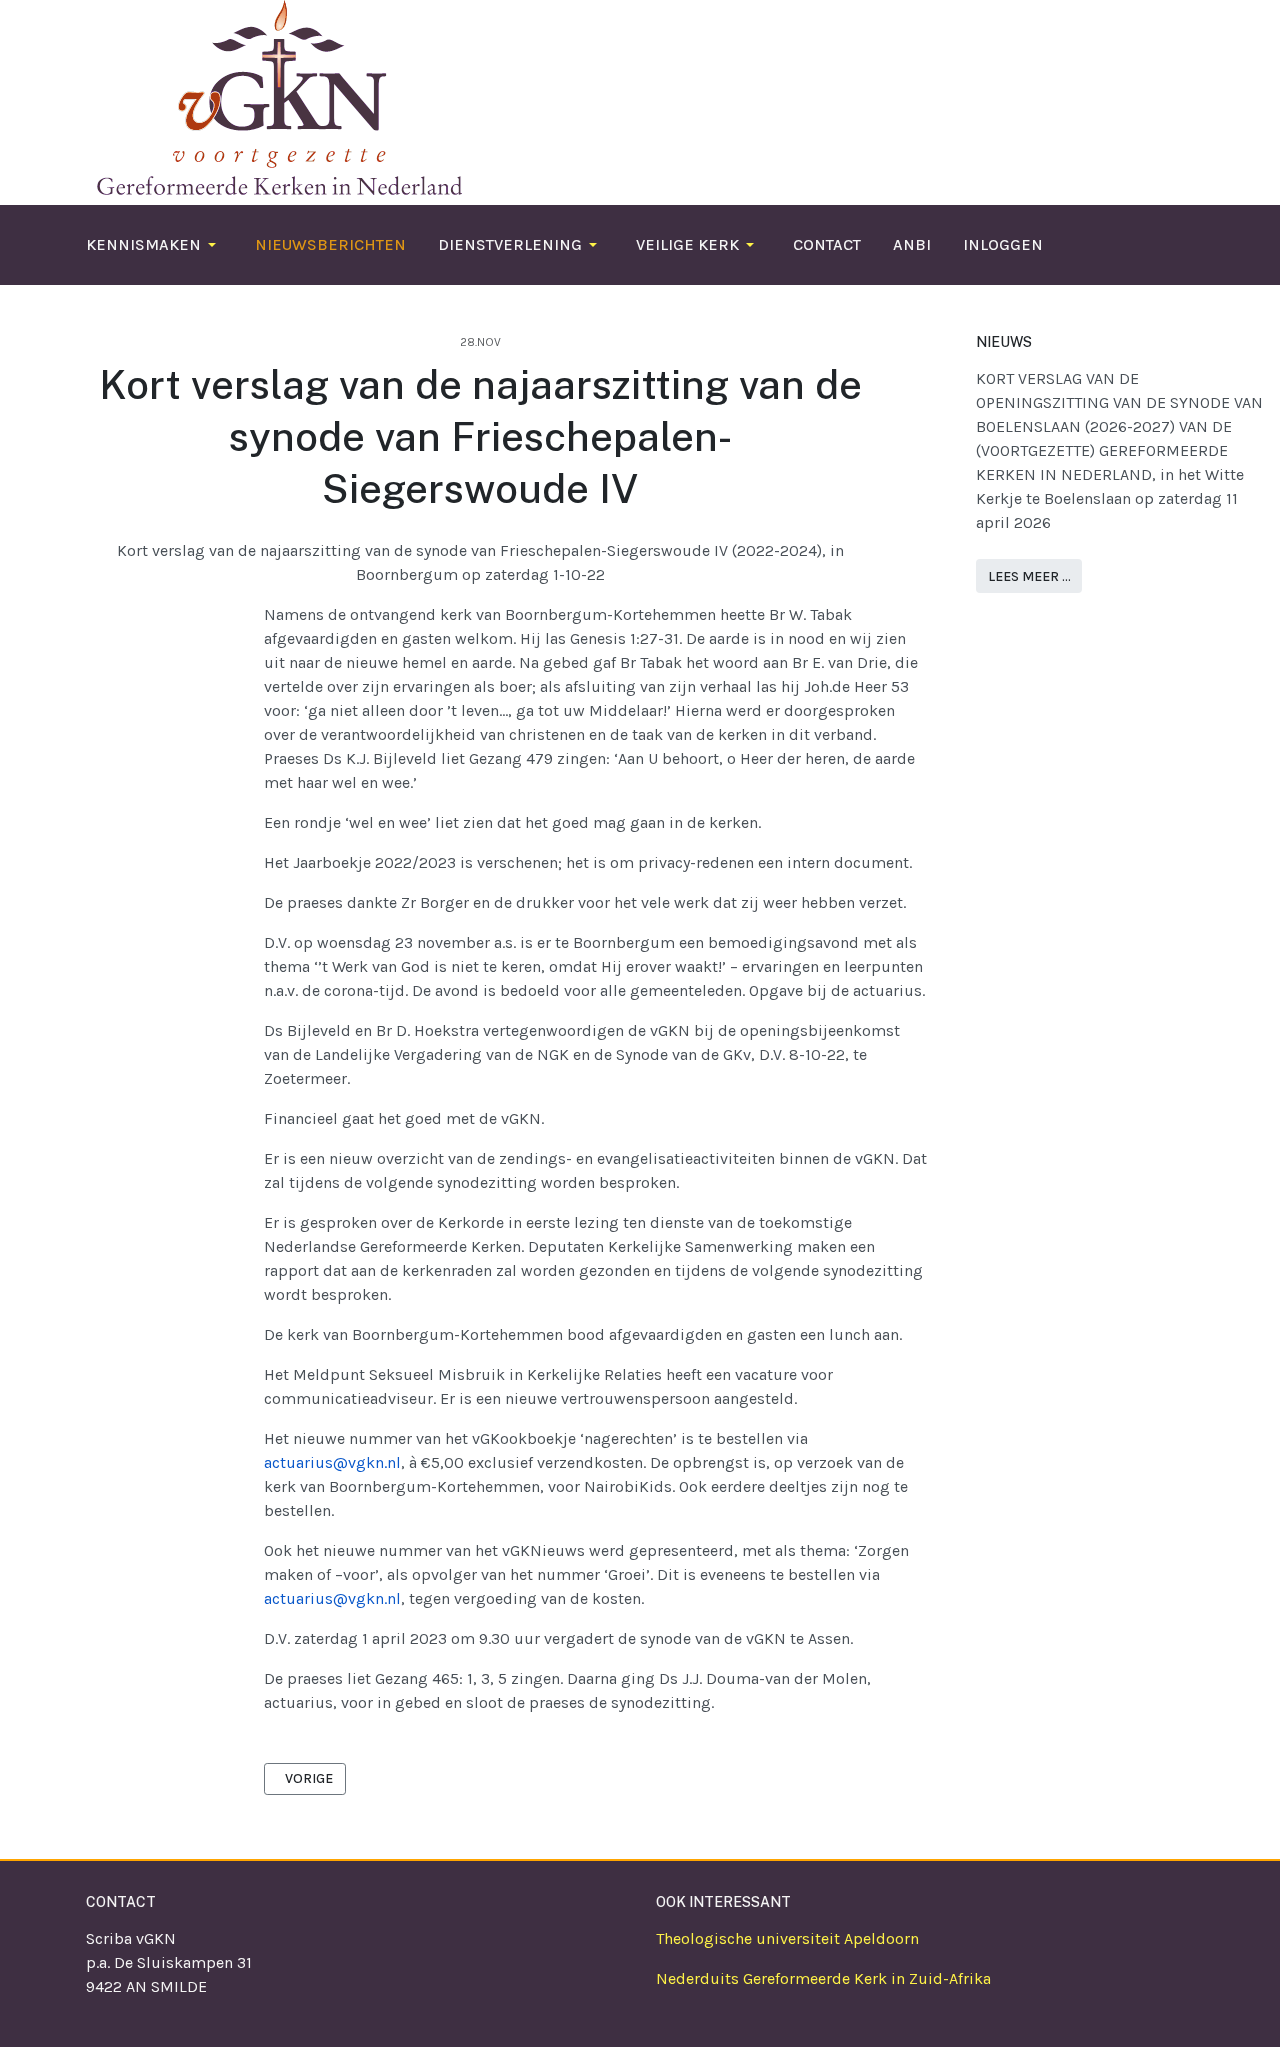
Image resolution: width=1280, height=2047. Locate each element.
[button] (154, 245)
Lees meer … (1029, 576)
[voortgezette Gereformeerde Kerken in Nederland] (274, 95)
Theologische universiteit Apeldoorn (787, 1938)
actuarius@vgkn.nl (332, 1462)
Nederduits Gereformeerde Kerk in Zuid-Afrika (823, 1978)
